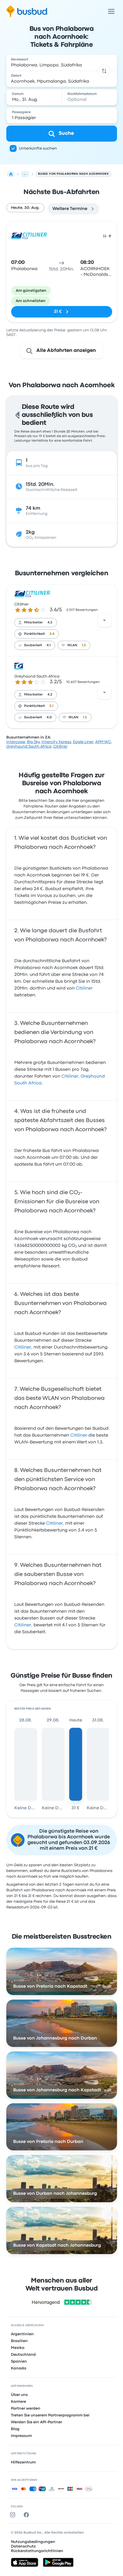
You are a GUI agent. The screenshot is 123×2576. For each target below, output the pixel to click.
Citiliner (21, 604)
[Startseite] (11, 174)
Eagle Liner (83, 742)
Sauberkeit (33, 645)
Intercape (16, 742)
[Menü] (111, 11)
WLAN (72, 645)
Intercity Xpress (56, 742)
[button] (104, 71)
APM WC (103, 742)
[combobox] (62, 63)
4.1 (49, 645)
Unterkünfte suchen (38, 148)
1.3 (84, 645)
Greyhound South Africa (37, 676)
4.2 (50, 695)
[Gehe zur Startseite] (27, 11)
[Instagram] (14, 2515)
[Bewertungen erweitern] (104, 620)
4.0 (49, 717)
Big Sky (33, 742)
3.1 (51, 706)
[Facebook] (27, 2515)
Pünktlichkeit (34, 634)
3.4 (52, 634)
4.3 (50, 623)
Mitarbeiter (33, 623)
